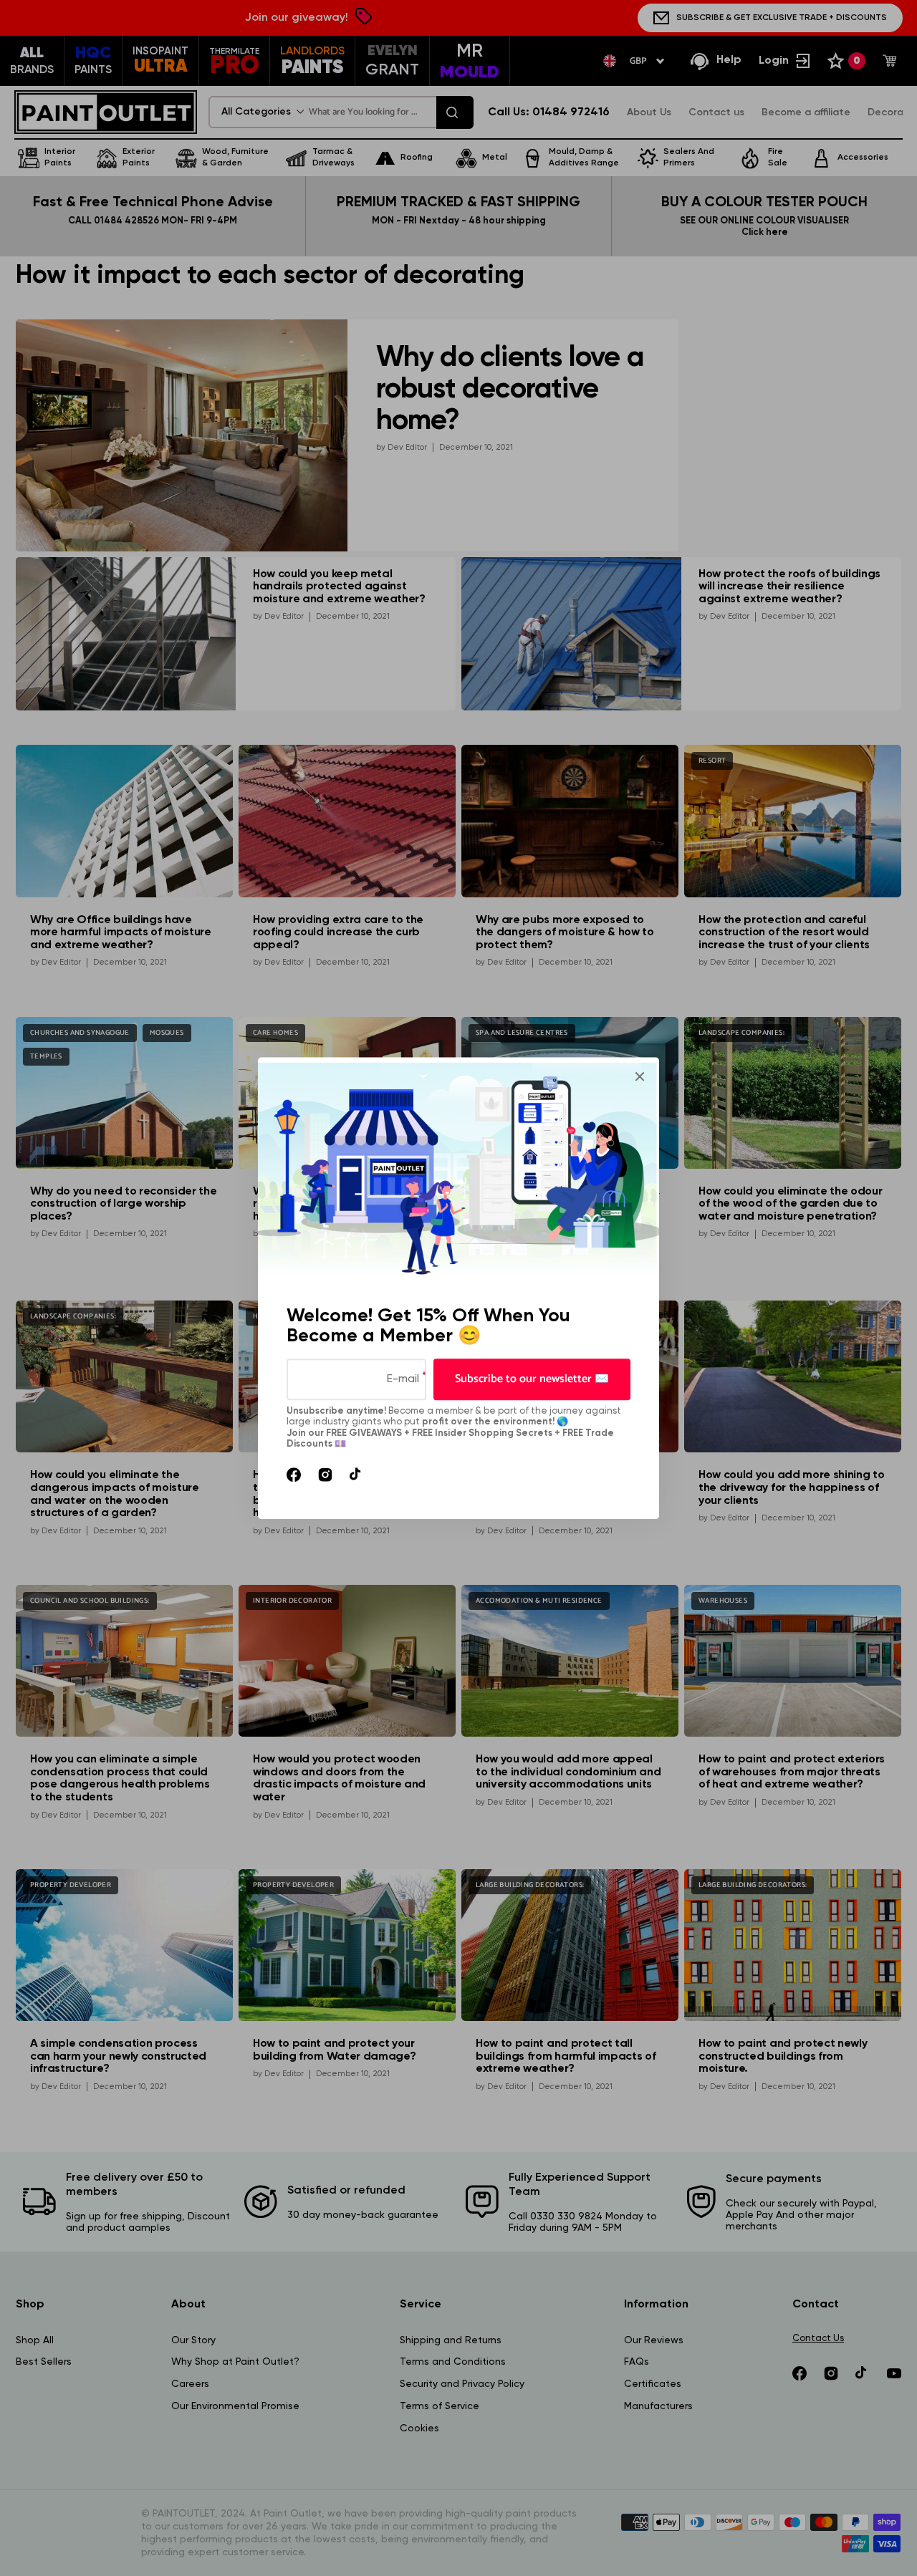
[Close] (640, 1076)
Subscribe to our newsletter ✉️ (532, 1379)
